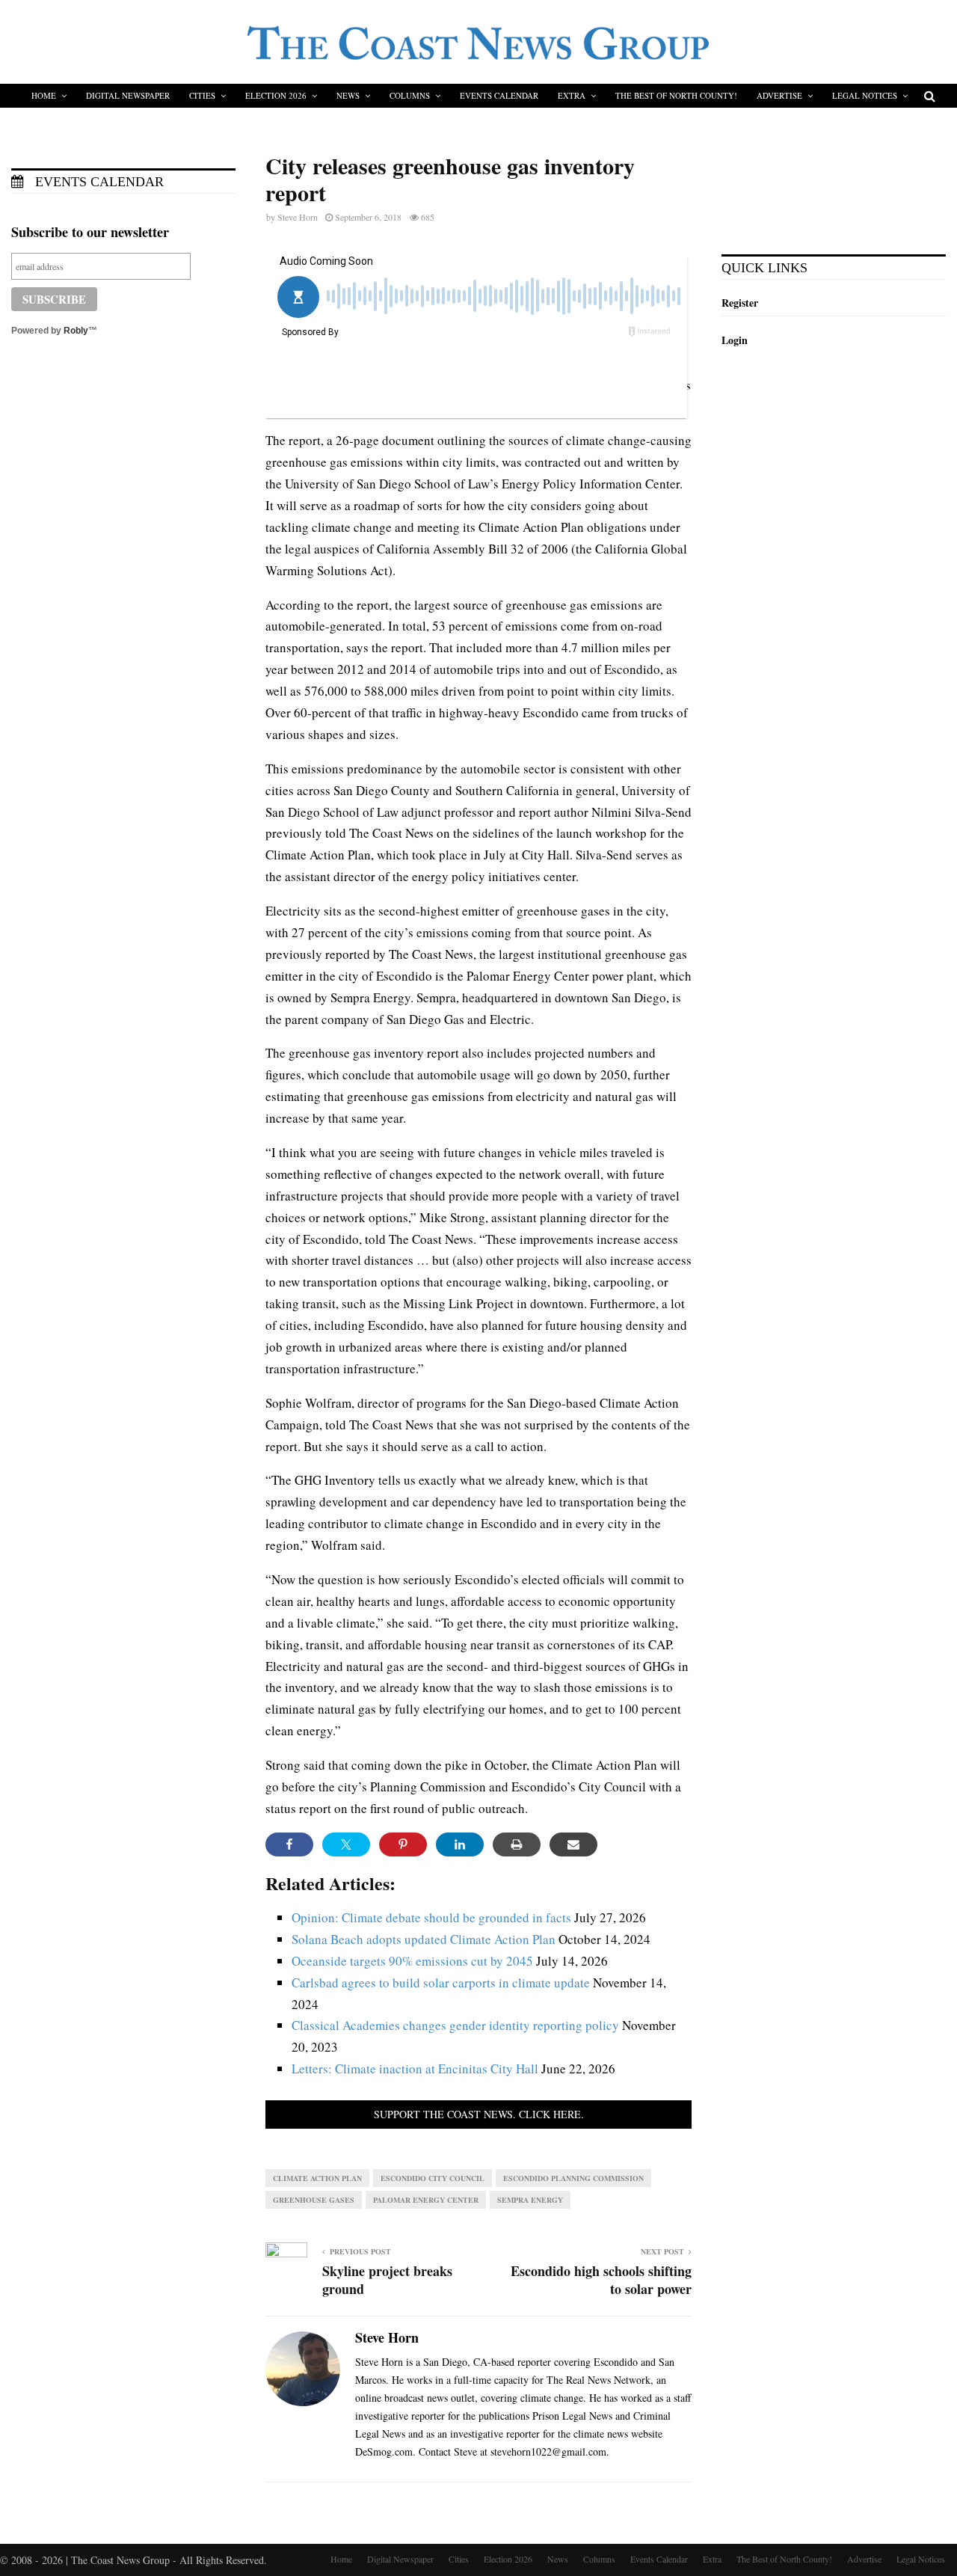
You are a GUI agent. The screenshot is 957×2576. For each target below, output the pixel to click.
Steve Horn (298, 217)
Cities (202, 95)
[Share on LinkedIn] (460, 1844)
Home (44, 95)
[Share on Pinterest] (403, 1844)
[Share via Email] (573, 1844)
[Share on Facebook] (289, 1844)
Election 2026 (276, 95)
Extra (572, 95)
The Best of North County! (676, 95)
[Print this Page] (517, 1844)
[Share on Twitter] (346, 1844)
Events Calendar (499, 95)
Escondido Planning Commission (573, 2178)
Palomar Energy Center (426, 2200)
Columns (410, 95)
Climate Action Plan (317, 2178)
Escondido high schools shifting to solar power (601, 2280)
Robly (76, 331)
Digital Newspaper (128, 95)
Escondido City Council (433, 2178)
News (348, 95)
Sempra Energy (530, 2200)
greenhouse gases (314, 2200)
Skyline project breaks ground (387, 2280)
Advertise (779, 95)
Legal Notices (865, 95)
